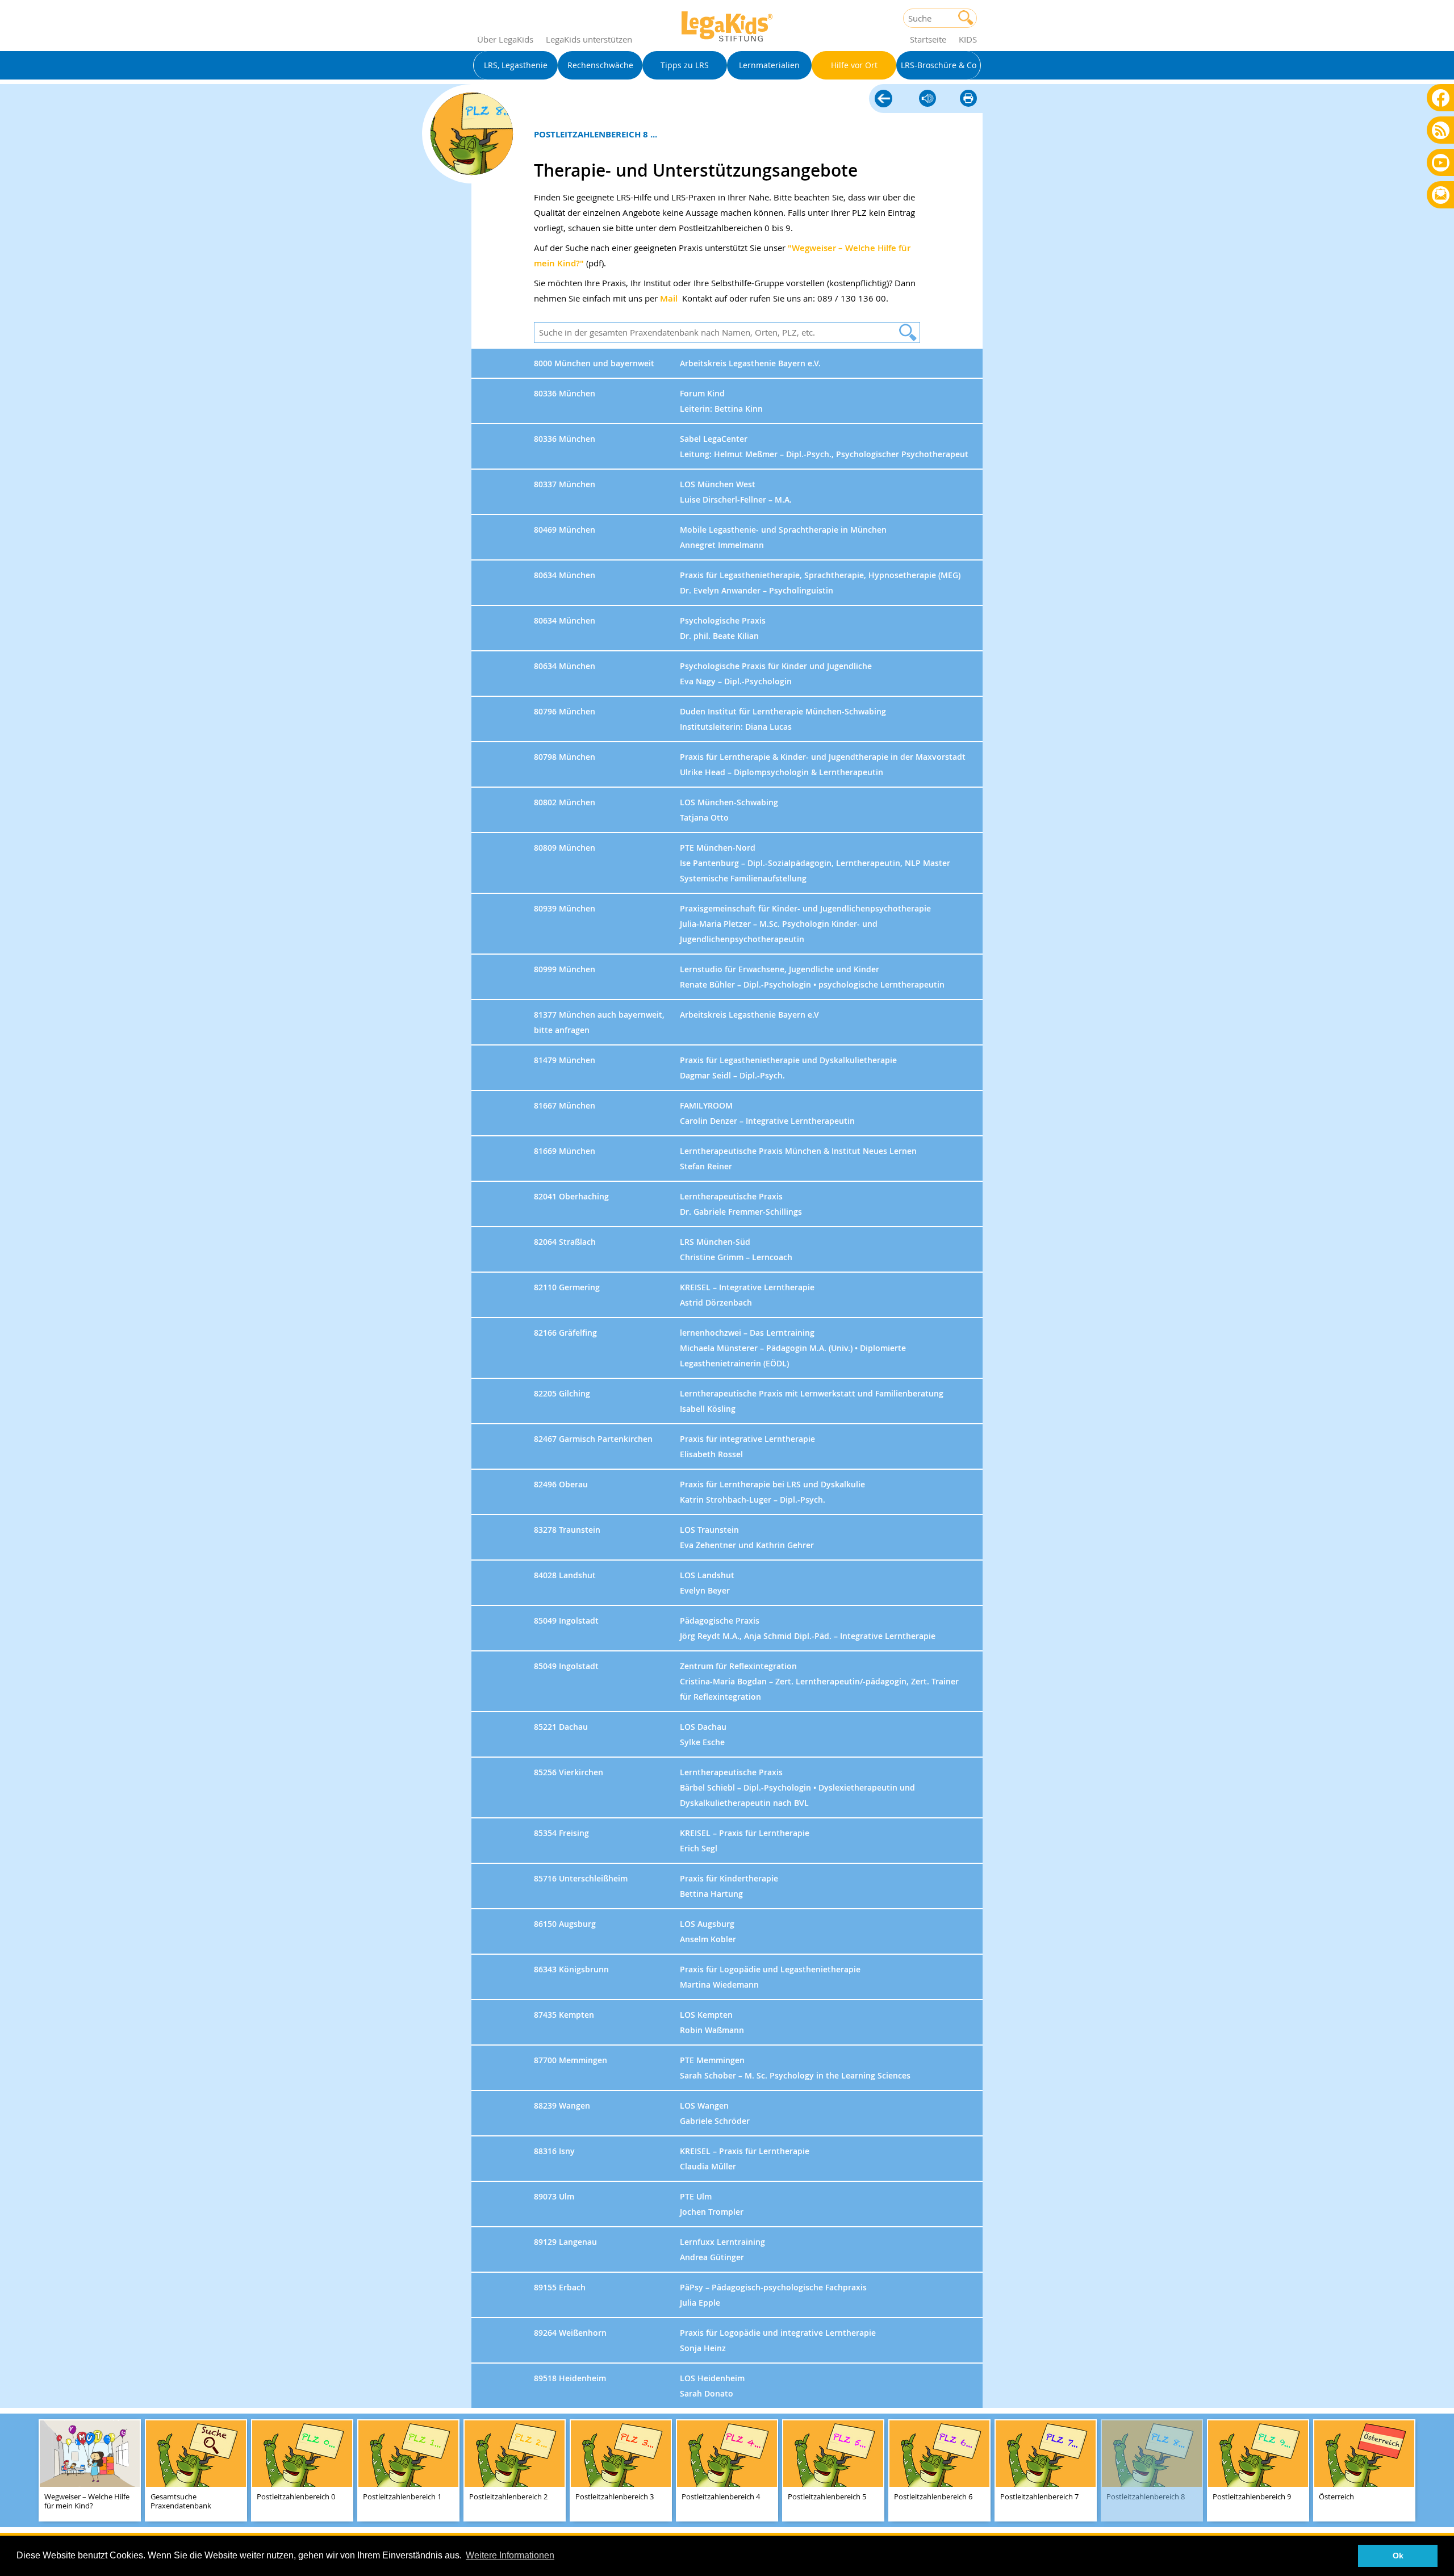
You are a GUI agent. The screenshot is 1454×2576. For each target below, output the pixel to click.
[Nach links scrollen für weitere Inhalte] (11, 2470)
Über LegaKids (505, 39)
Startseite (928, 39)
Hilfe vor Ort (883, 99)
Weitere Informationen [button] (510, 2555)
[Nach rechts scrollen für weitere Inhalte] (1443, 2470)
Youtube (1441, 162)
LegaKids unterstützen (589, 39)
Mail (669, 298)
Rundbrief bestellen (1441, 196)
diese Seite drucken (968, 99)
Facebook (1441, 97)
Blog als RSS (1441, 131)
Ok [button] (1398, 2556)
